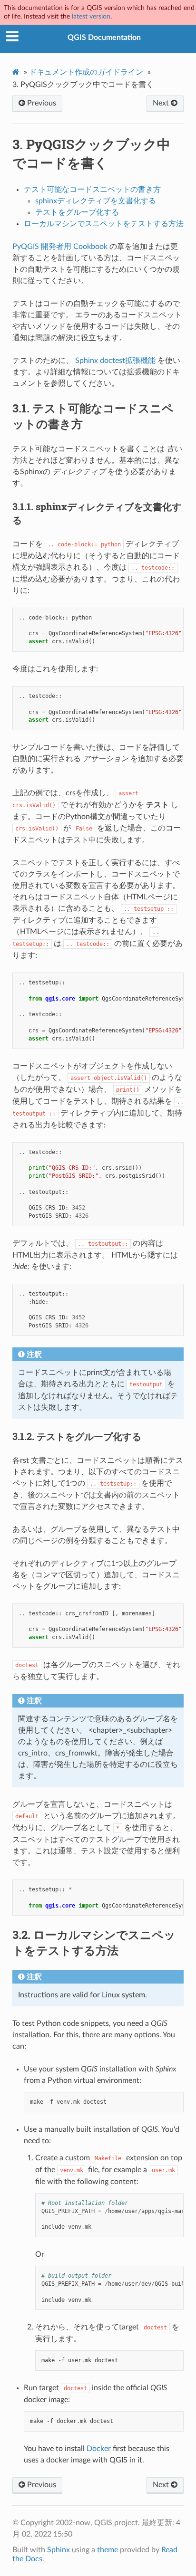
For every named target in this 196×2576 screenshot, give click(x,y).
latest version (91, 16)
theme (108, 2550)
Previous (41, 103)
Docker (99, 2449)
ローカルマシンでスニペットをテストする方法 (104, 224)
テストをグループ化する (77, 212)
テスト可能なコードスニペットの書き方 (92, 190)
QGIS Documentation (104, 38)
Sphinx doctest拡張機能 (115, 361)
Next (162, 103)
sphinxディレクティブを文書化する (96, 201)
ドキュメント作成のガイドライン (86, 72)
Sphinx (59, 2550)
